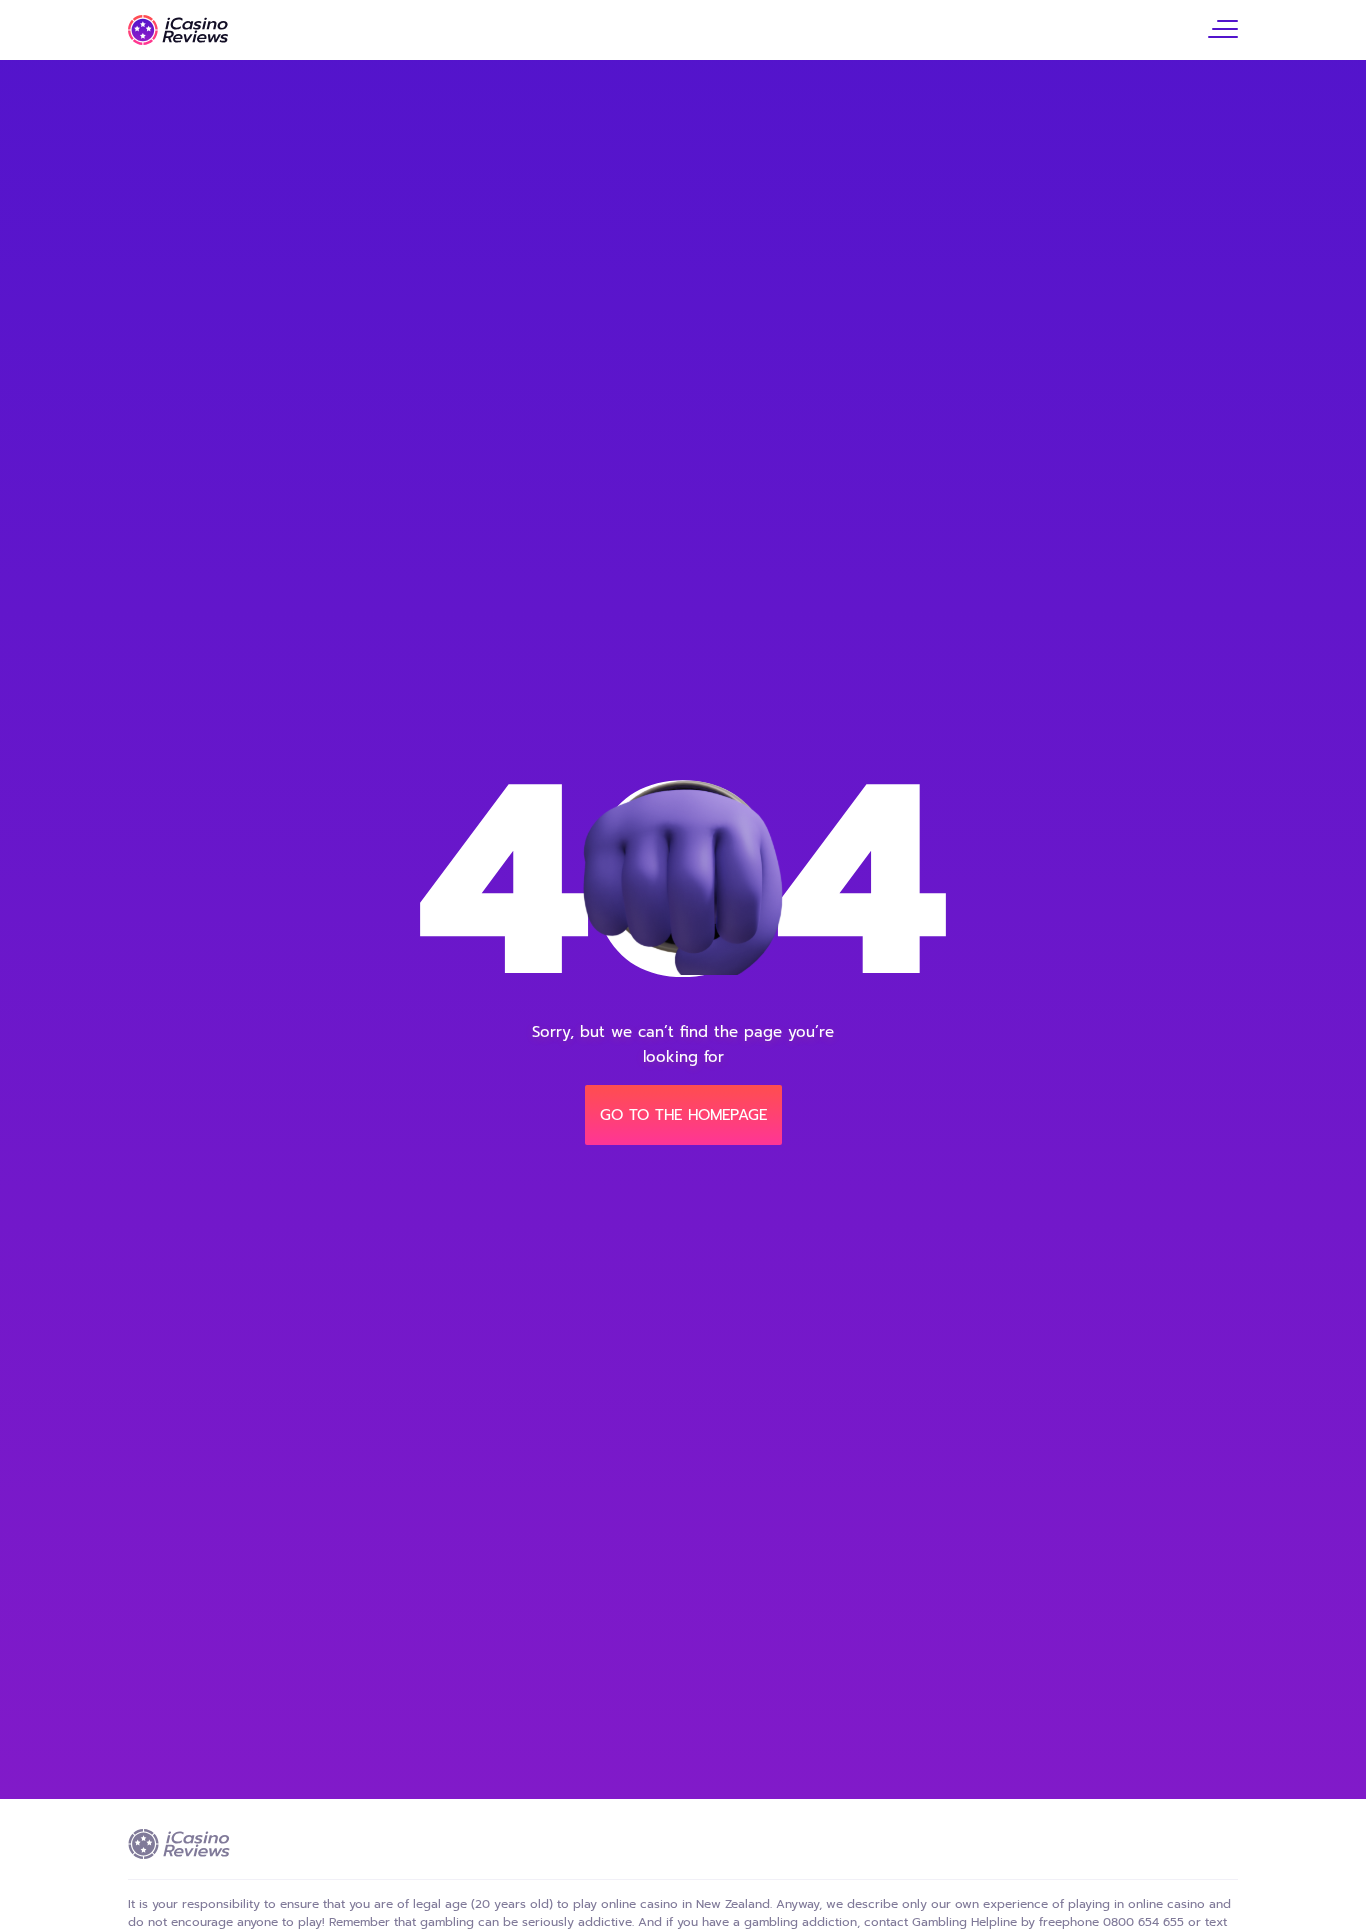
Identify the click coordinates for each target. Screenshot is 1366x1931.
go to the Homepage (683, 1115)
